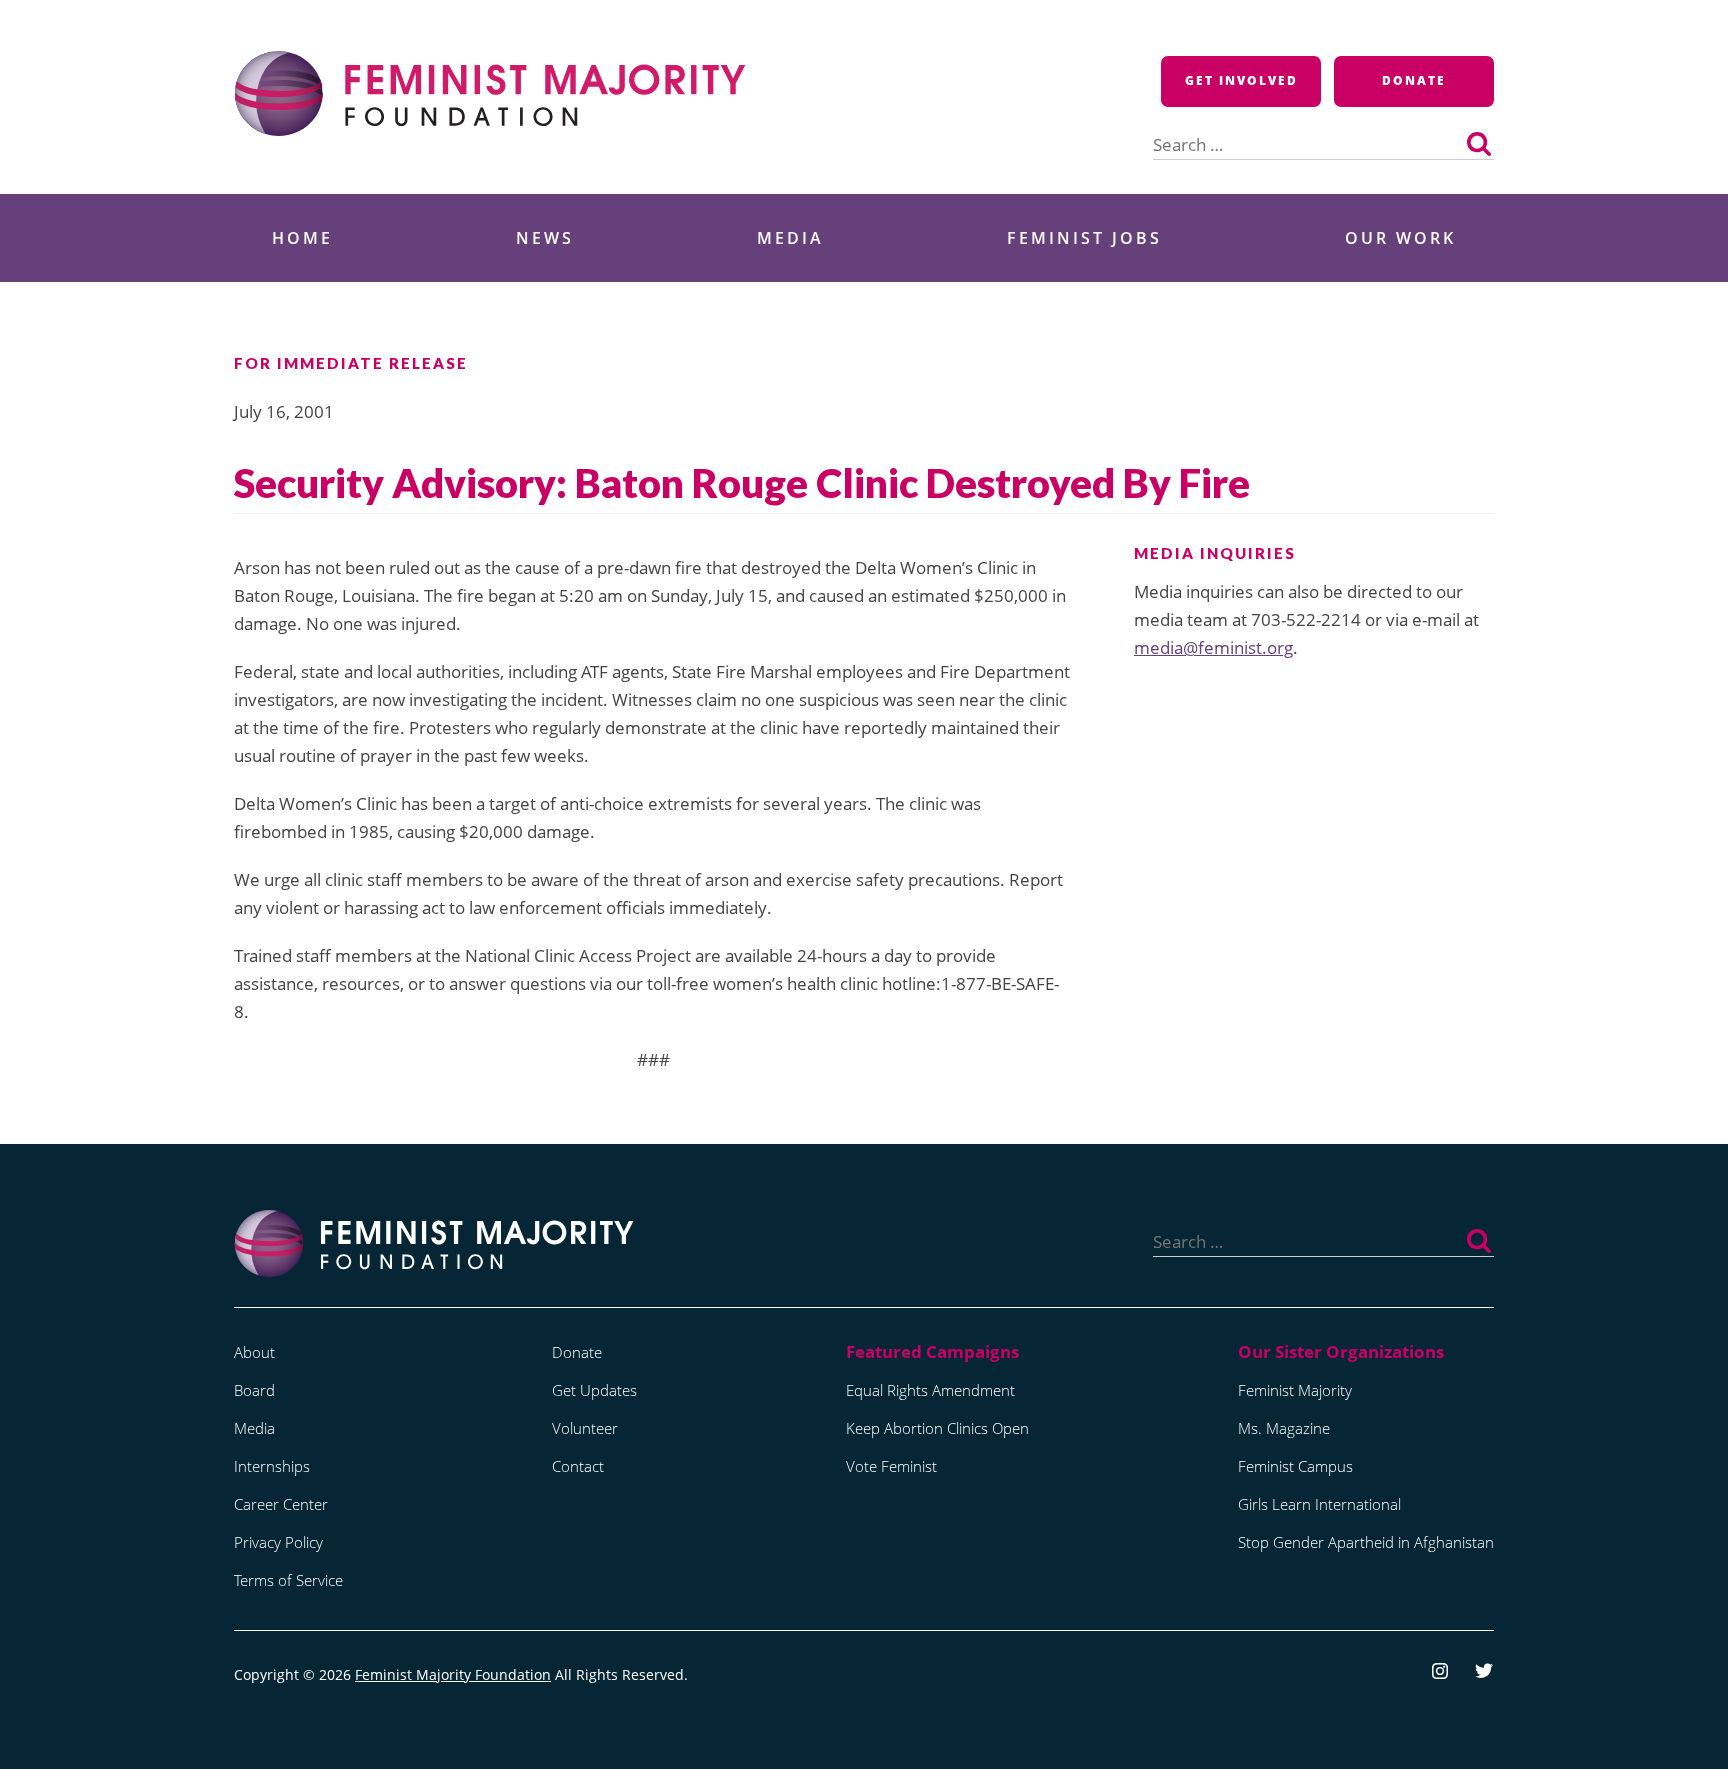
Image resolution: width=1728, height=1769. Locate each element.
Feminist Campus (1295, 1466)
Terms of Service (288, 1580)
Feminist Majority (1295, 1390)
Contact (578, 1466)
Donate (1414, 80)
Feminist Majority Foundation (453, 1674)
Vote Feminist (891, 1466)
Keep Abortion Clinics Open (937, 1428)
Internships (272, 1466)
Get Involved (1241, 80)
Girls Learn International (1319, 1504)
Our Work (1400, 238)
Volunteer (585, 1428)
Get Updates (594, 1390)
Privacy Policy (278, 1542)
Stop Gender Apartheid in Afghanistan (1366, 1542)
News (545, 238)
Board (254, 1390)
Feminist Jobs (1084, 238)
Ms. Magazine (1284, 1428)
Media (790, 238)
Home (302, 238)
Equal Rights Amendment (930, 1390)
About (254, 1352)
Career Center (281, 1504)
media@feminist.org (1213, 647)
